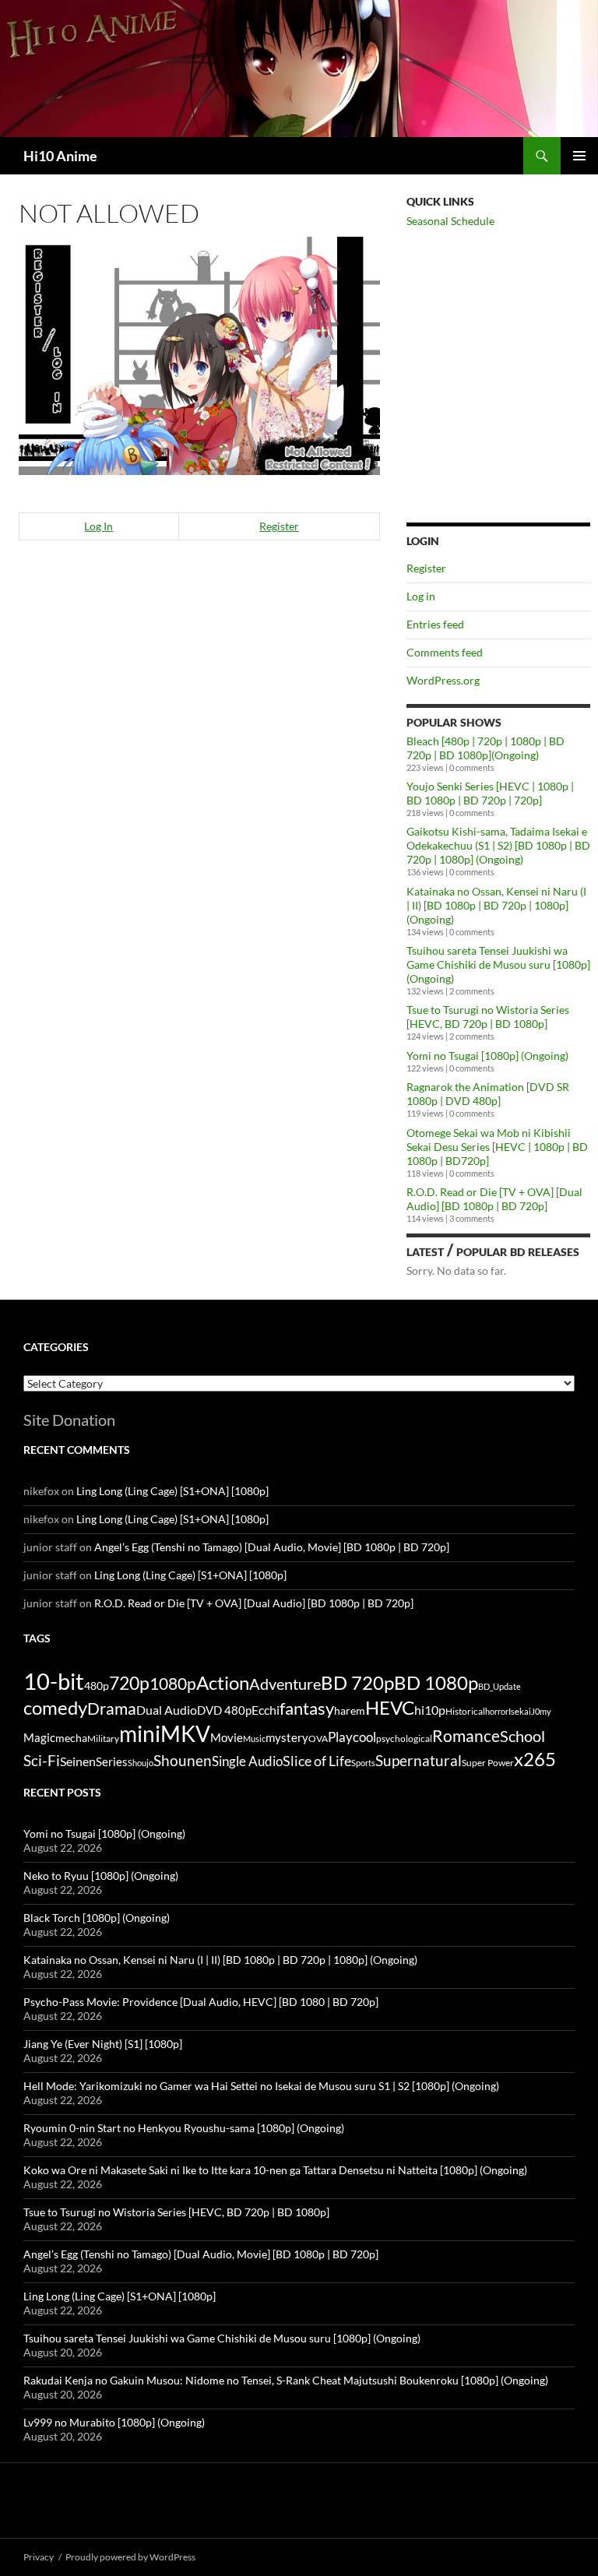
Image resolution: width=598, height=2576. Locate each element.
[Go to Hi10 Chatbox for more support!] (199, 354)
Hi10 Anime (60, 156)
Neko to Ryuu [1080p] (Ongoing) (101, 1876)
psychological (404, 1738)
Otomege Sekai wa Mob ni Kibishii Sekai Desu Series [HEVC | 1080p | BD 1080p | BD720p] (497, 1147)
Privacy (39, 2557)
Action (223, 1683)
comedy (55, 1708)
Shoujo (141, 1763)
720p (129, 1683)
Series (112, 1761)
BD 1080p (436, 1682)
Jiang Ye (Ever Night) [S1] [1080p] (103, 2044)
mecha (71, 1738)
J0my (541, 1711)
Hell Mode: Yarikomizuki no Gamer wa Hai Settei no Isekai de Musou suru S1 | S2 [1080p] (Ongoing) (261, 2086)
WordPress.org (443, 680)
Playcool (352, 1737)
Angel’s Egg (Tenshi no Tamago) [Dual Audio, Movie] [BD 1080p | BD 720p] (272, 1547)
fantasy (307, 1708)
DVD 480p (224, 1710)
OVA (318, 1738)
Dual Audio (167, 1710)
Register (279, 526)
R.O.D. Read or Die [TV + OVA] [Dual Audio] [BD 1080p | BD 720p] (494, 1199)
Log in (421, 596)
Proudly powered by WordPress (130, 2557)
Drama (112, 1708)
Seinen (78, 1761)
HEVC (390, 1708)
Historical (465, 1711)
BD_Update (500, 1686)
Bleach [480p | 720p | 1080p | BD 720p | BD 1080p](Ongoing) (485, 748)
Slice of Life (317, 1761)
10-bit (54, 1681)
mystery (287, 1737)
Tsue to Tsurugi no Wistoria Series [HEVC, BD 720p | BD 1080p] (488, 1017)
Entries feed (435, 624)
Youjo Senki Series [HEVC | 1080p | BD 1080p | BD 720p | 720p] (490, 793)
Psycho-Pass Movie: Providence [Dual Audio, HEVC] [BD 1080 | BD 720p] (201, 2002)
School (522, 1736)
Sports (363, 1763)
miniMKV (165, 1733)
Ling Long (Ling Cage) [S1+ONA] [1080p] (172, 1491)
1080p (173, 1683)
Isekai (520, 1711)
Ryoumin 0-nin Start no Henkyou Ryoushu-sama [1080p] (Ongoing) (184, 2128)
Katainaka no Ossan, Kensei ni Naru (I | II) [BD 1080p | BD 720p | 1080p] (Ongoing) (496, 905)
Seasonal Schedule (450, 221)
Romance (466, 1736)
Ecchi (266, 1710)
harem (350, 1711)
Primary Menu (579, 156)
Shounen (183, 1760)
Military (103, 1738)
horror (497, 1711)
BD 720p (357, 1682)
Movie (227, 1737)
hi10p (430, 1710)
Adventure (285, 1684)
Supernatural (419, 1761)
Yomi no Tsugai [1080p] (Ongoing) (487, 1056)
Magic (39, 1738)
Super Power (488, 1763)
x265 (535, 1759)
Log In (98, 526)
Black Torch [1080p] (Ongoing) (97, 1918)
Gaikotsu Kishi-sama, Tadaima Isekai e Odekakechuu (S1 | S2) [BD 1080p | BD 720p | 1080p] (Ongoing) (498, 845)
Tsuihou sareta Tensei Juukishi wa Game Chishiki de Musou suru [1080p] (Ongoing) (498, 964)
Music (254, 1738)
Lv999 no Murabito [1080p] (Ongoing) (114, 2422)
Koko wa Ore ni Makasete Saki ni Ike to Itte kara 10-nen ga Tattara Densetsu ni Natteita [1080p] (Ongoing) (275, 2170)
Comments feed (445, 652)
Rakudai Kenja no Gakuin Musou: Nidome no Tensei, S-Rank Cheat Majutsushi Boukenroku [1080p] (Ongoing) (286, 2380)
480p (97, 1686)
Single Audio (247, 1761)
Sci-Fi (42, 1761)
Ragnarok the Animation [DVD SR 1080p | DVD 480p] (488, 1094)
